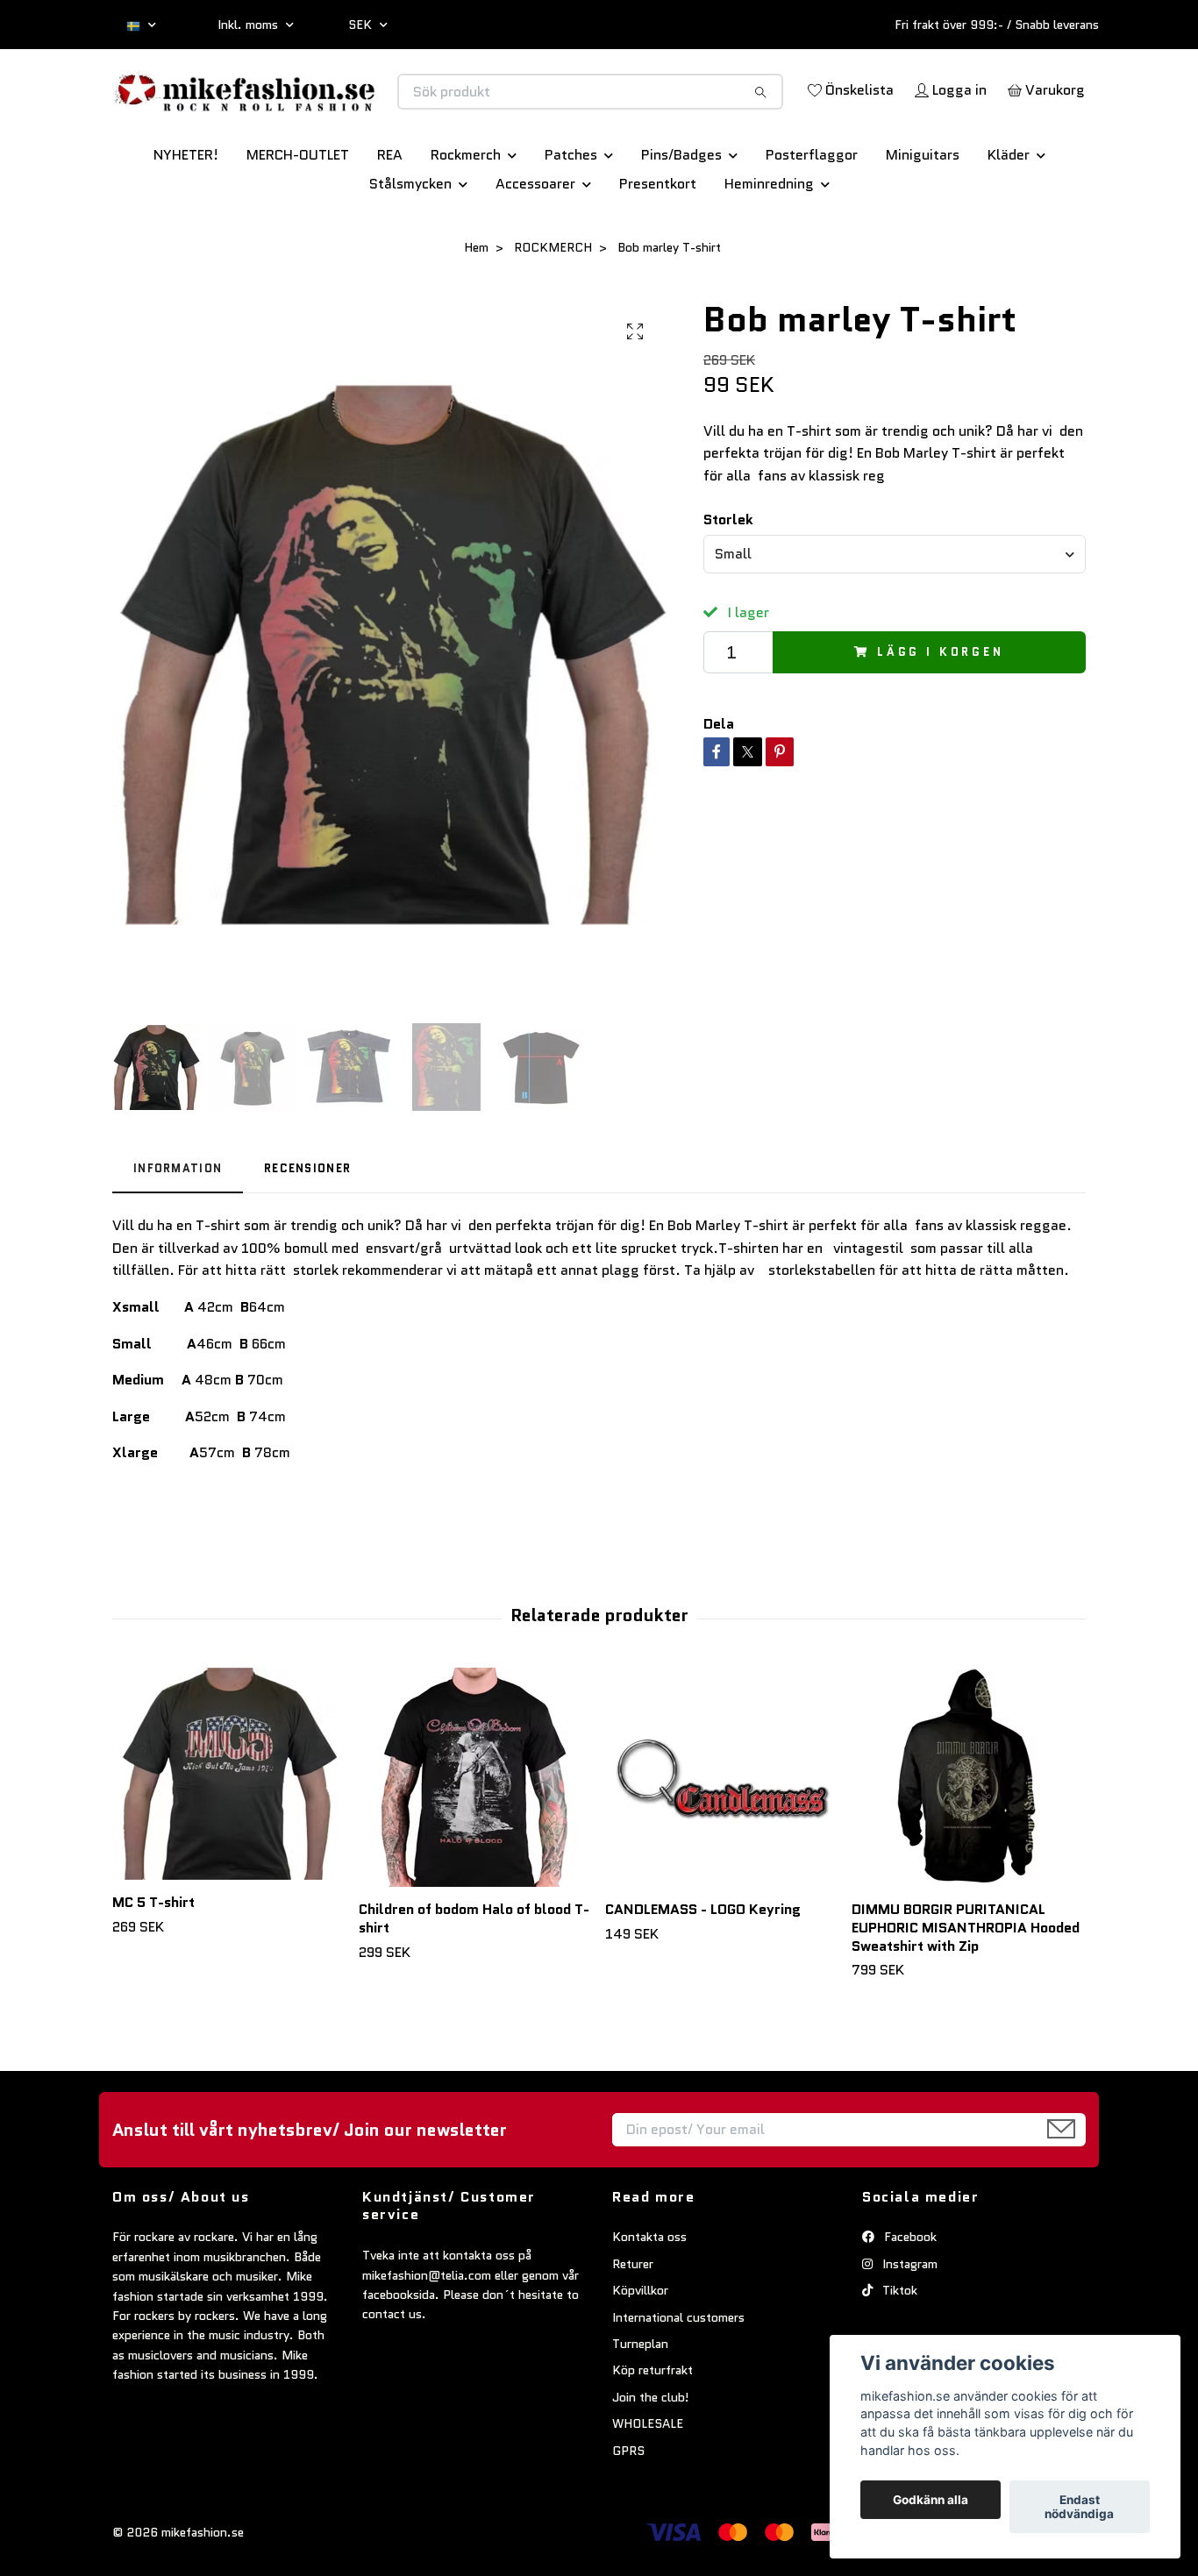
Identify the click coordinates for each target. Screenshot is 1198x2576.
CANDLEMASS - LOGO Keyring (703, 1971)
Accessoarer (535, 245)
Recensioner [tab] (307, 1230)
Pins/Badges (681, 216)
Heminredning (769, 245)
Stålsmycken (410, 245)
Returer (633, 2325)
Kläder (1009, 216)
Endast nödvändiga (1079, 2507)
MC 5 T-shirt (153, 1964)
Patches (571, 216)
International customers (678, 2379)
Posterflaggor (812, 216)
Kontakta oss (649, 2299)
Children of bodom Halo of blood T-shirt (474, 1980)
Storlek (728, 581)
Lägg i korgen (941, 713)
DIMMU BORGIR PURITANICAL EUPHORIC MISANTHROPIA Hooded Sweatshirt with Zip (966, 1989)
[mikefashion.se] (356, 110)
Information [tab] (178, 1230)
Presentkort (658, 245)
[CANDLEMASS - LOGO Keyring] (722, 1839)
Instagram (908, 2325)
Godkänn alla (931, 2500)
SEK (362, 25)
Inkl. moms (250, 25)
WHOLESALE (648, 2485)
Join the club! (651, 2459)
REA (390, 216)
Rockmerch (466, 216)
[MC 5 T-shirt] (229, 1835)
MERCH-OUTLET (298, 216)
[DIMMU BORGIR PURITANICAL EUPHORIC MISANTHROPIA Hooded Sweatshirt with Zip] (968, 1839)
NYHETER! (186, 216)
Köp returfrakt (652, 2431)
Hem (476, 309)
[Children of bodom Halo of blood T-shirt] (475, 1839)
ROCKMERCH (553, 309)
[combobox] (895, 616)
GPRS (628, 2512)
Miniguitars (923, 216)
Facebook (909, 2299)
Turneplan (640, 2405)
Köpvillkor (640, 2352)
